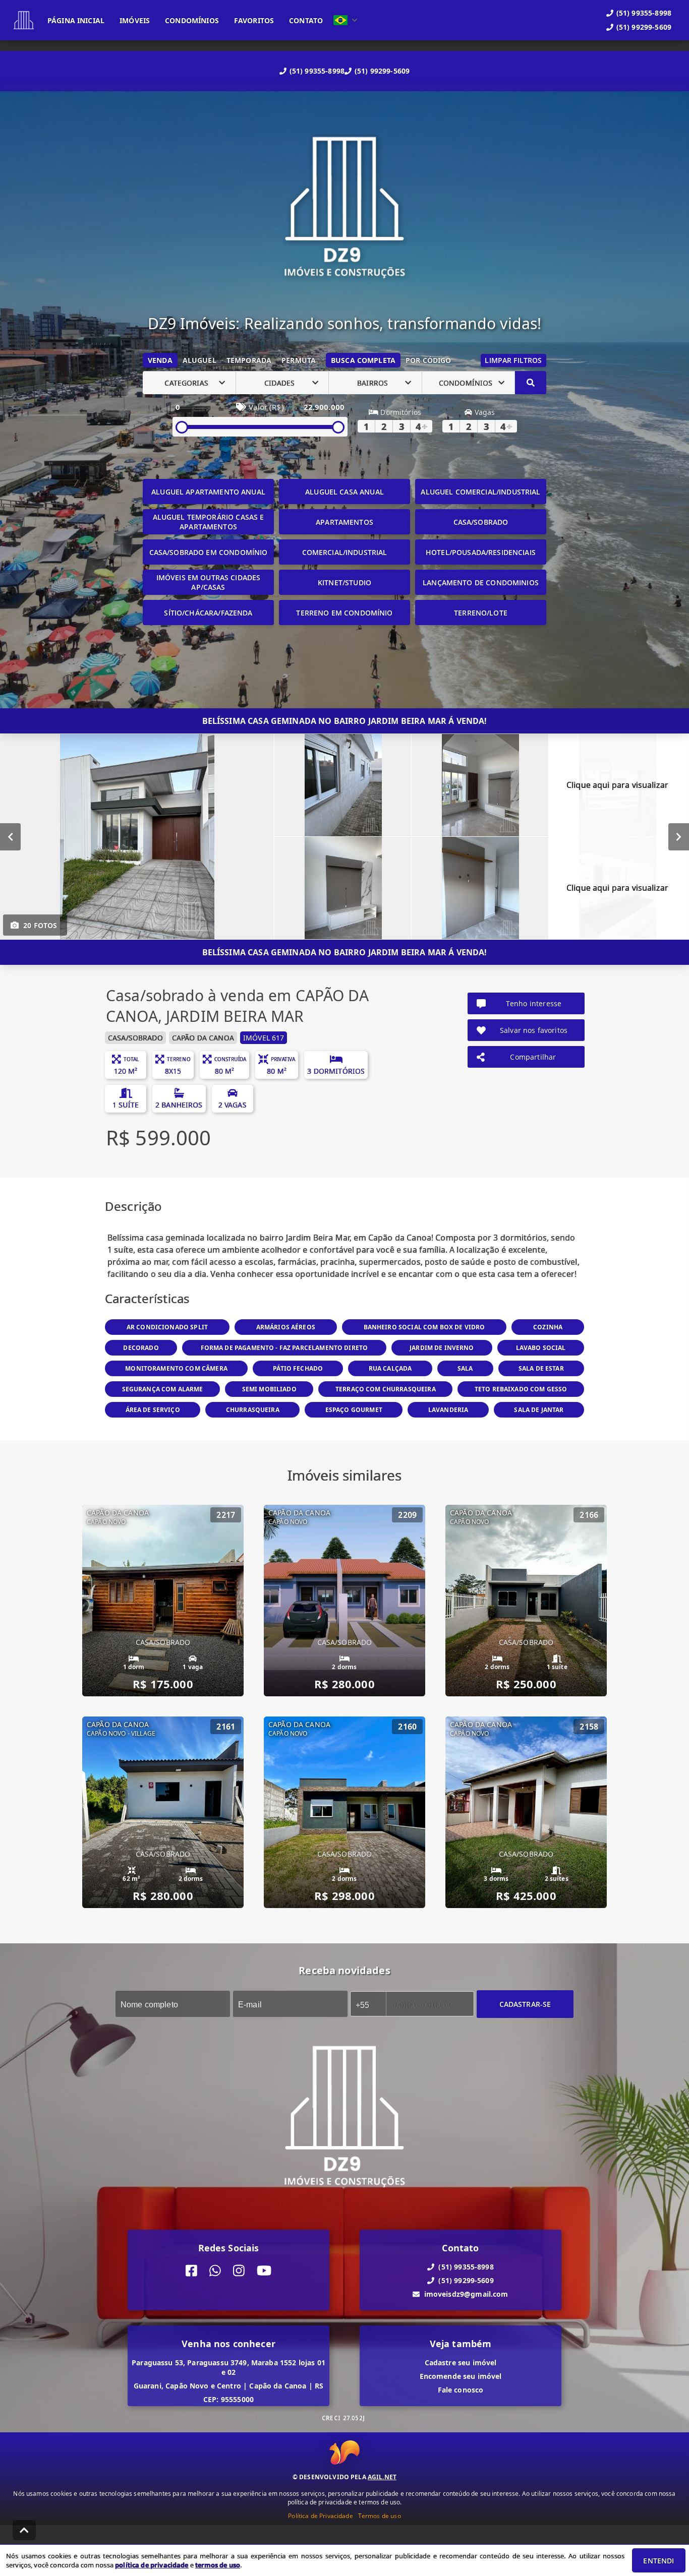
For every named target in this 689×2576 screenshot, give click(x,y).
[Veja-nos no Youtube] (264, 2271)
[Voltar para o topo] (24, 2530)
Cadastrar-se (525, 2004)
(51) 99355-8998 (317, 71)
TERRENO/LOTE (481, 613)
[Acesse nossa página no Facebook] (191, 2271)
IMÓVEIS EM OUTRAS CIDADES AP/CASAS (209, 582)
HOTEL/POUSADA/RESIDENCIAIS (481, 552)
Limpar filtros (513, 360)
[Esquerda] (10, 837)
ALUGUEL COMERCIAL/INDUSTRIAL (480, 492)
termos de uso (218, 2565)
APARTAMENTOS (344, 522)
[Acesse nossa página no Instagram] (239, 2271)
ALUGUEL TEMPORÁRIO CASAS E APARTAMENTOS (209, 522)
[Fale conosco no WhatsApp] (215, 2271)
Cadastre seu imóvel (461, 2363)
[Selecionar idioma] (346, 20)
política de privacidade (152, 2565)
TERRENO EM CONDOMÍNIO (344, 613)
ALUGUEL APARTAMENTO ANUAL (208, 492)
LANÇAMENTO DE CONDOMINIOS (481, 582)
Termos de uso (380, 2516)
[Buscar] (531, 383)
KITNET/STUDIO (344, 582)
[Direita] (679, 837)
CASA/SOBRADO (481, 522)
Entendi (658, 2561)
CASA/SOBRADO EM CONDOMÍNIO (209, 552)
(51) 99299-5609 (382, 71)
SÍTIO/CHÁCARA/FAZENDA (208, 613)
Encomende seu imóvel (461, 2376)
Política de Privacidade (320, 2516)
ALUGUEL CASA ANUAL (344, 492)
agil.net (382, 2477)
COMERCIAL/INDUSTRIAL (345, 552)
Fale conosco (461, 2390)
